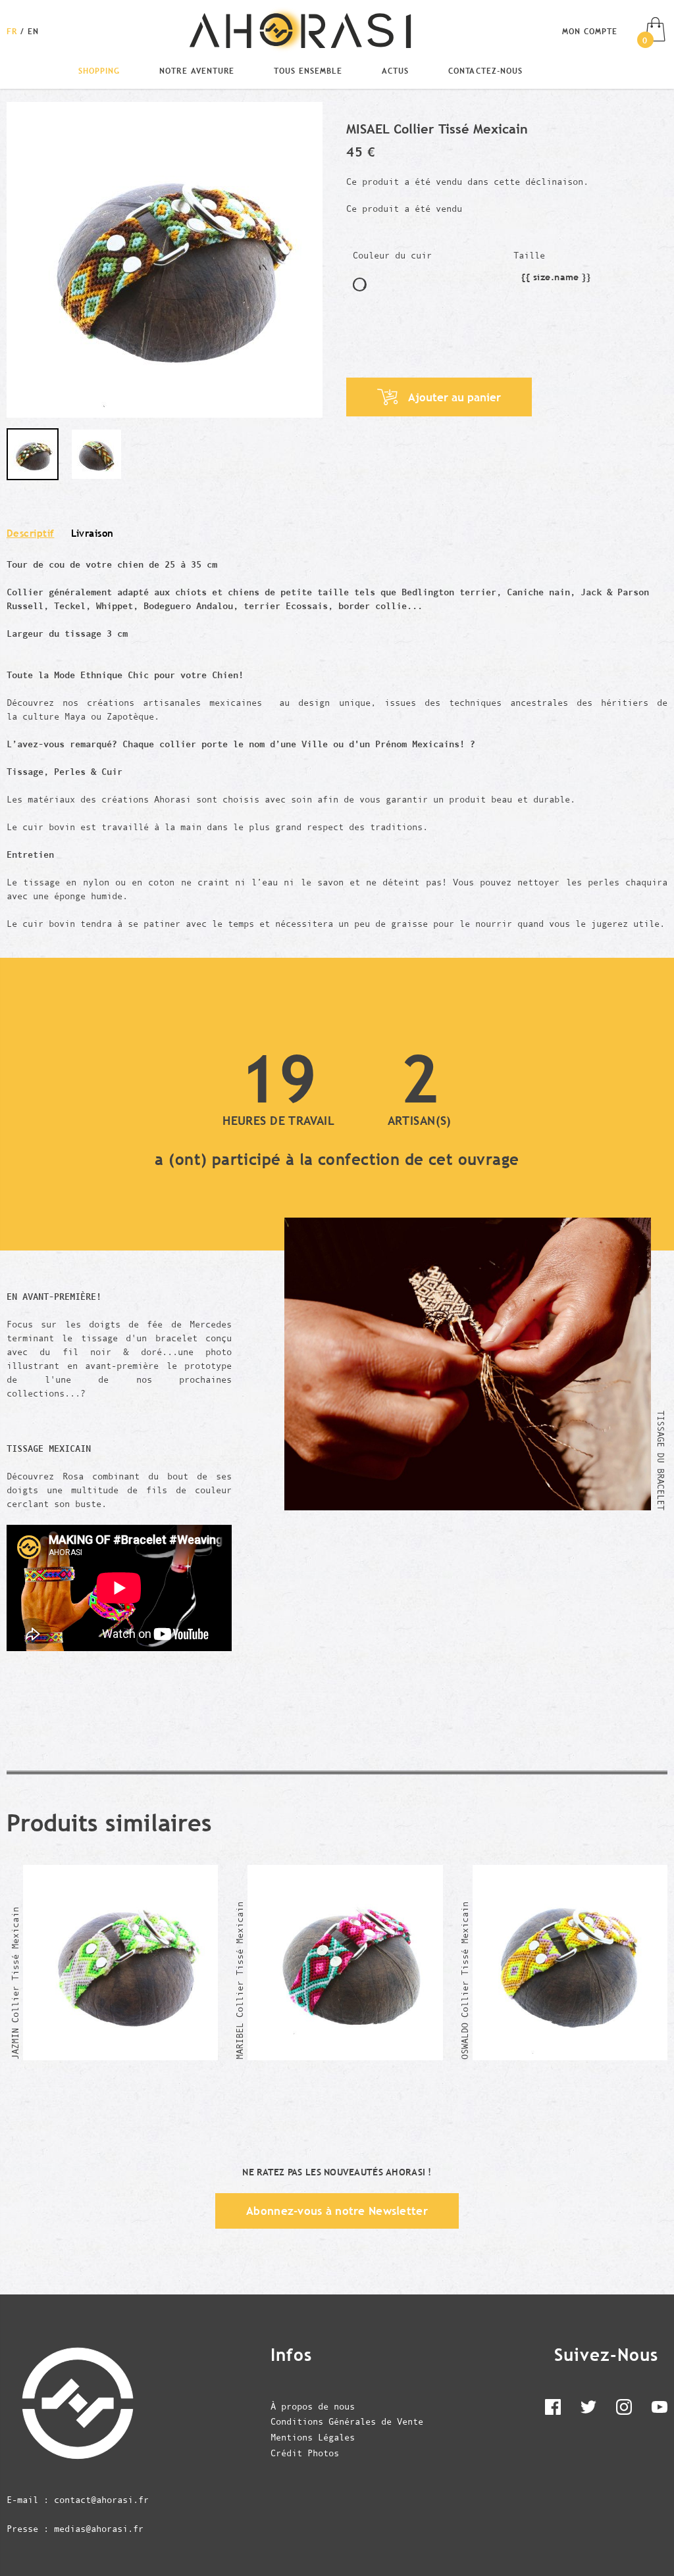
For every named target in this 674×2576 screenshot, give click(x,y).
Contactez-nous (485, 70)
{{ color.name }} (360, 285)
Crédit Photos (305, 2453)
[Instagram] (624, 2410)
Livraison (92, 533)
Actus (395, 70)
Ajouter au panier (454, 397)
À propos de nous (313, 2406)
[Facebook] (553, 2410)
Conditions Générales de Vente (347, 2421)
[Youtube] (660, 2410)
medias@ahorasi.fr (99, 2529)
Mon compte (590, 31)
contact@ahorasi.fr (101, 2500)
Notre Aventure (196, 70)
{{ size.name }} (556, 279)
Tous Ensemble (308, 70)
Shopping (99, 70)
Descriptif (31, 533)
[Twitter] (588, 2410)
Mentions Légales (313, 2437)
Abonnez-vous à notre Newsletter (337, 2211)
